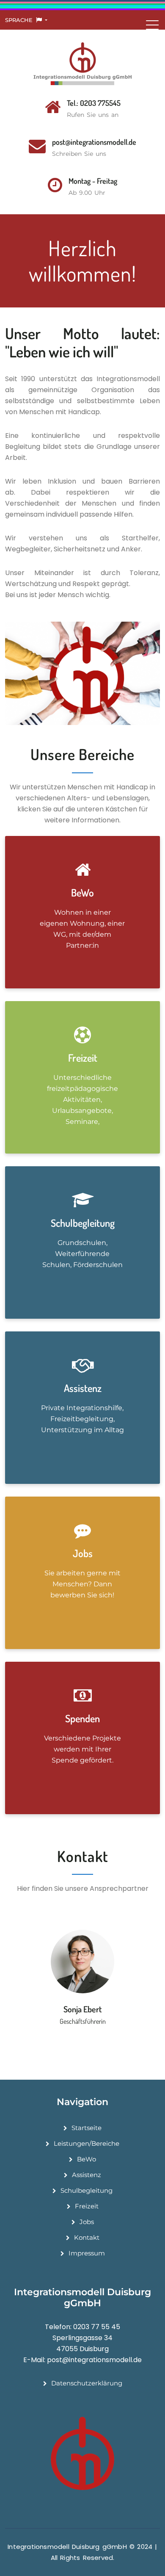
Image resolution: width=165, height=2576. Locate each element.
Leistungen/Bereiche (87, 2143)
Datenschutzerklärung (87, 2383)
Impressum (87, 2253)
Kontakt (87, 2237)
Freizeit (87, 2206)
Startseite (87, 2128)
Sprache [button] (20, 20)
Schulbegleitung (87, 2190)
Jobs (87, 2222)
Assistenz (87, 2175)
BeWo (87, 2159)
